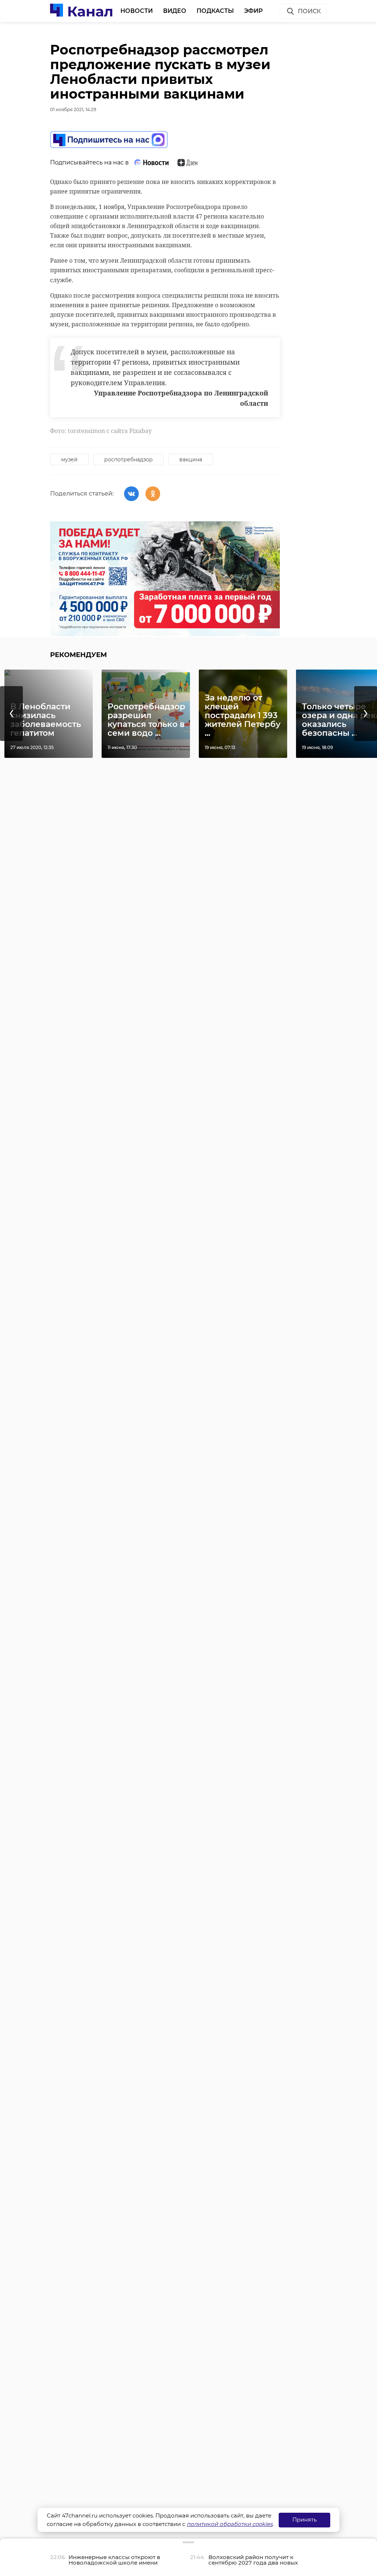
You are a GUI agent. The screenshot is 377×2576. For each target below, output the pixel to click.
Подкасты (215, 11)
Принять (304, 2520)
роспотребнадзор (128, 460)
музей (69, 460)
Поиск (309, 11)
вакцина (191, 460)
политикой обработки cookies (230, 2524)
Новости (137, 11)
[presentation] (11, 714)
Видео (175, 11)
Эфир (253, 11)
